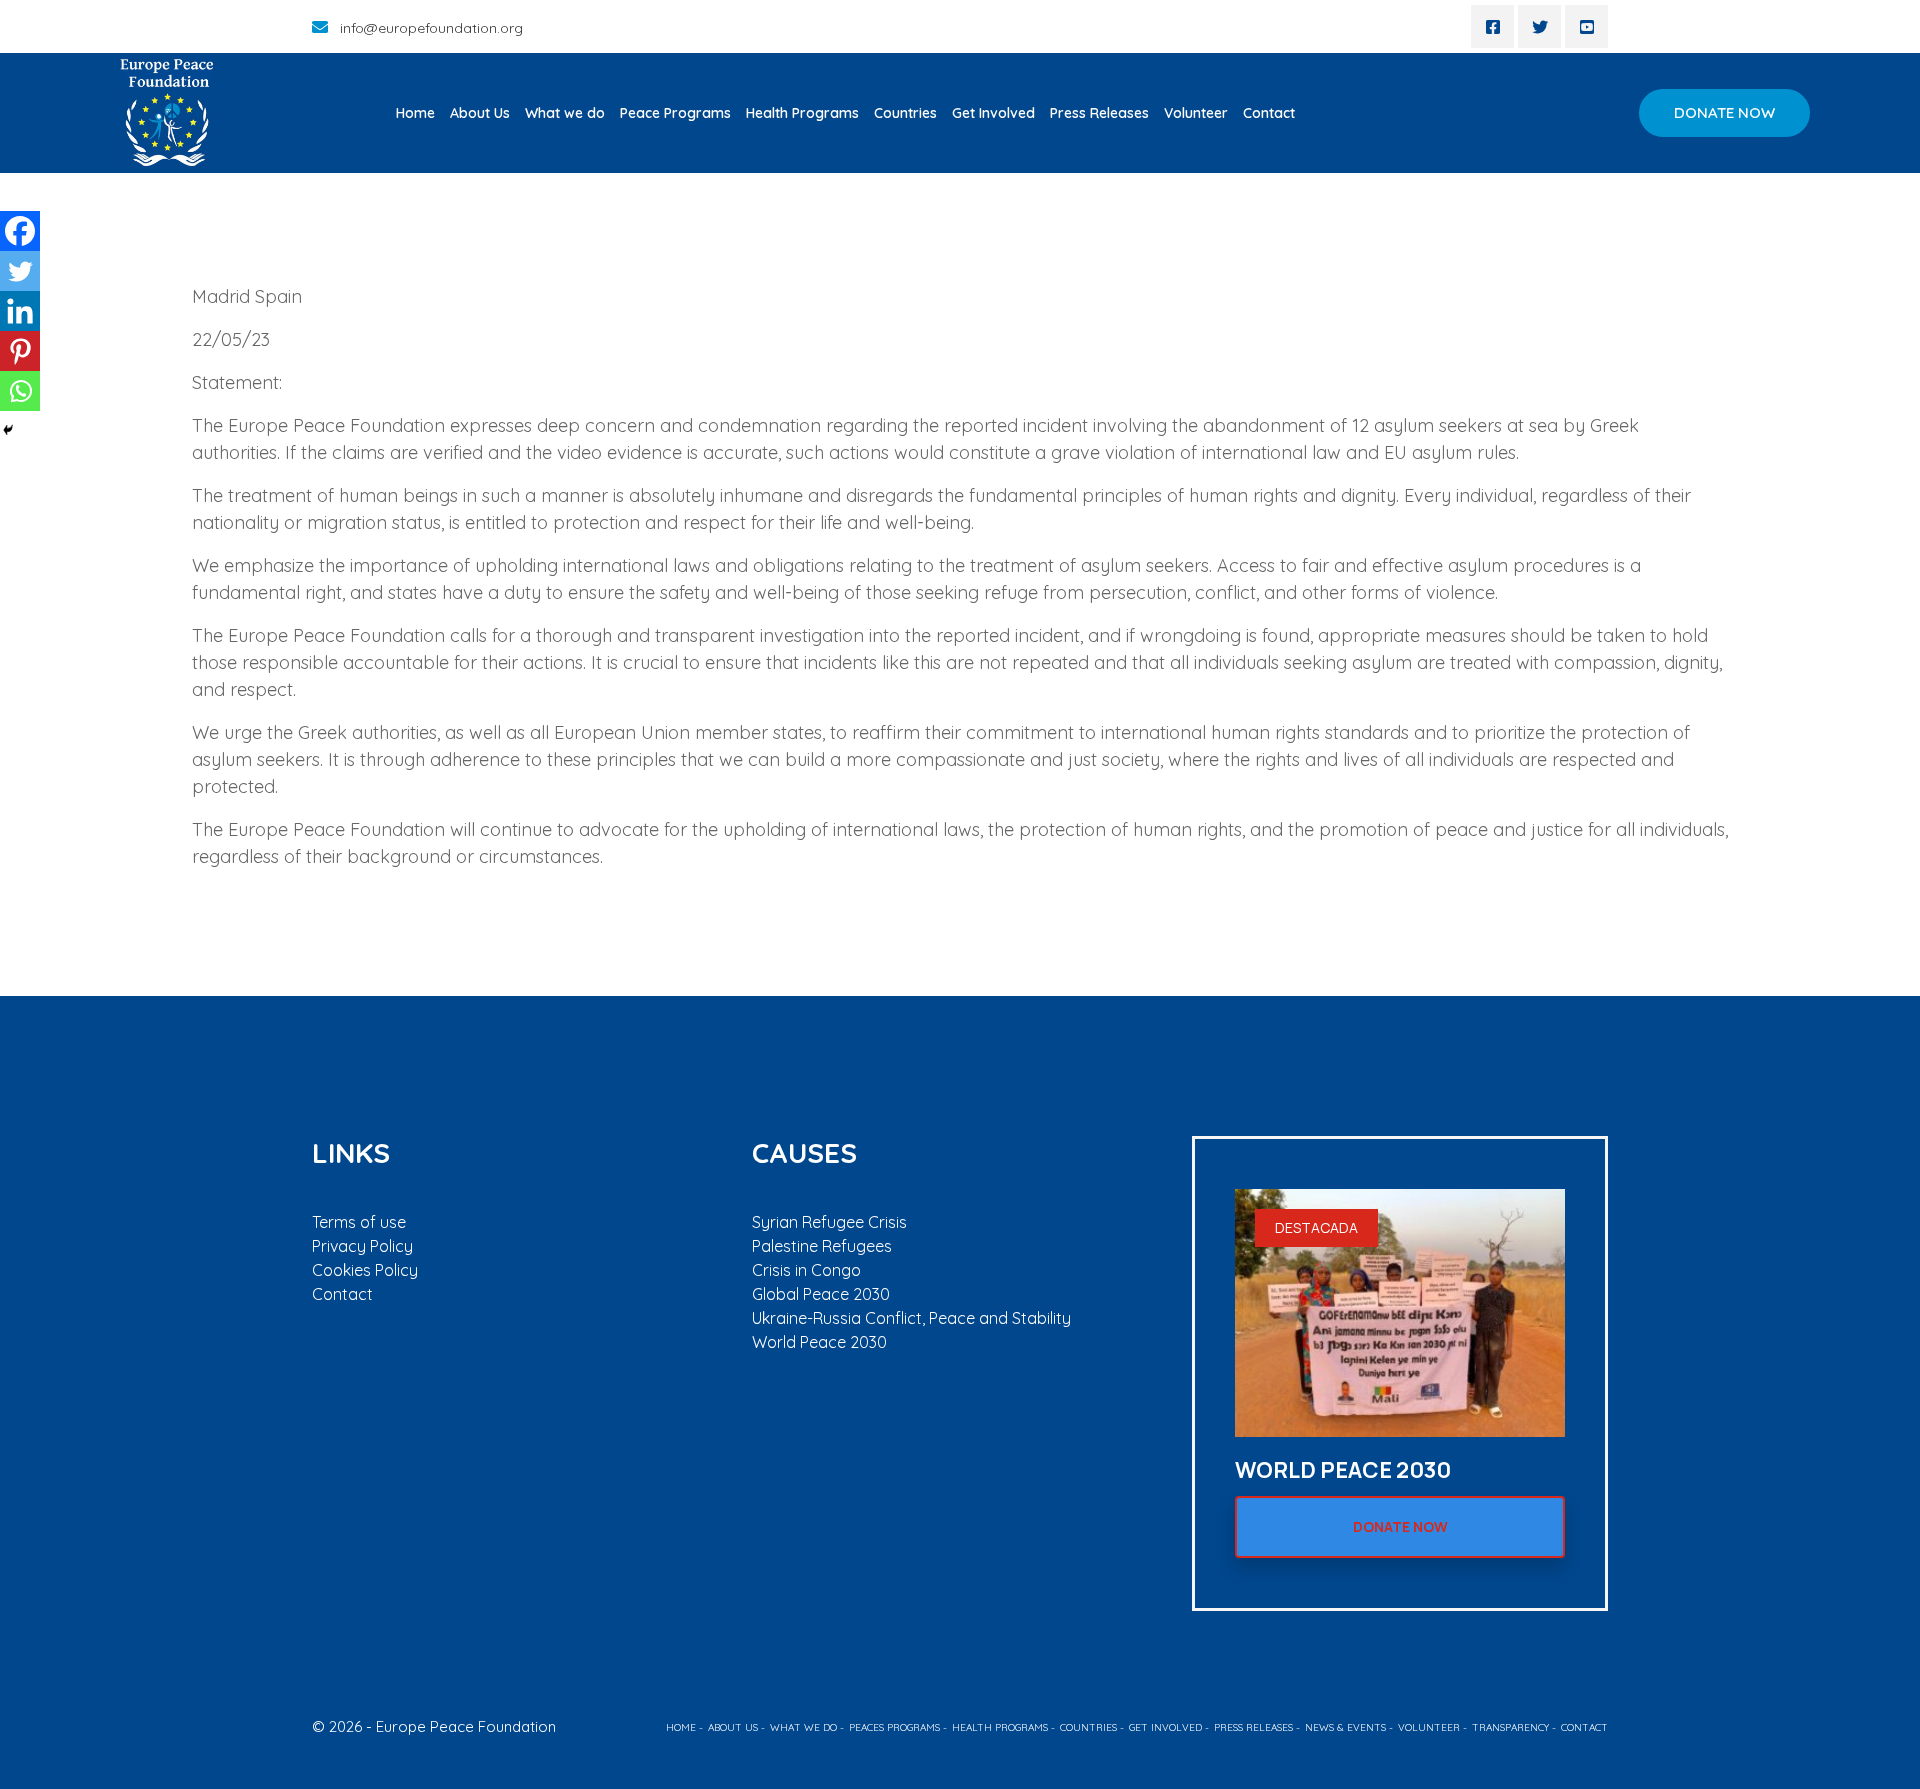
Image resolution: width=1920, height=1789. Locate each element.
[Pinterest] (20, 351)
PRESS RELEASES (1253, 1727)
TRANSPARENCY (1510, 1727)
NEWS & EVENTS (1345, 1727)
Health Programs (802, 113)
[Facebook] (20, 231)
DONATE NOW (1724, 112)
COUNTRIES (1088, 1727)
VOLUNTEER (1429, 1727)
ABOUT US (733, 1727)
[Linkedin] (20, 311)
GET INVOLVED (1165, 1727)
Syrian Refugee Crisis (829, 1222)
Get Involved (993, 113)
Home (415, 113)
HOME (681, 1727)
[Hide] (8, 430)
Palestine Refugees (822, 1246)
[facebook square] (1492, 26)
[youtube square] (1586, 26)
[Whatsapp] (20, 391)
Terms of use (359, 1222)
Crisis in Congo (806, 1270)
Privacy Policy (362, 1246)
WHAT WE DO (803, 1727)
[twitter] (1539, 26)
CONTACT (1584, 1727)
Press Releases (1099, 113)
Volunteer (1196, 113)
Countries (905, 113)
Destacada (1316, 1227)
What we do (565, 113)
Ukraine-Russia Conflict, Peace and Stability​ (911, 1318)
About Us (480, 113)
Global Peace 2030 (821, 1294)
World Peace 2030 (819, 1342)
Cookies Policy (365, 1270)
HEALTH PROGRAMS (1000, 1727)
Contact (1269, 113)
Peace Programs (675, 113)
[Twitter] (20, 271)
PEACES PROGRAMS (894, 1727)
